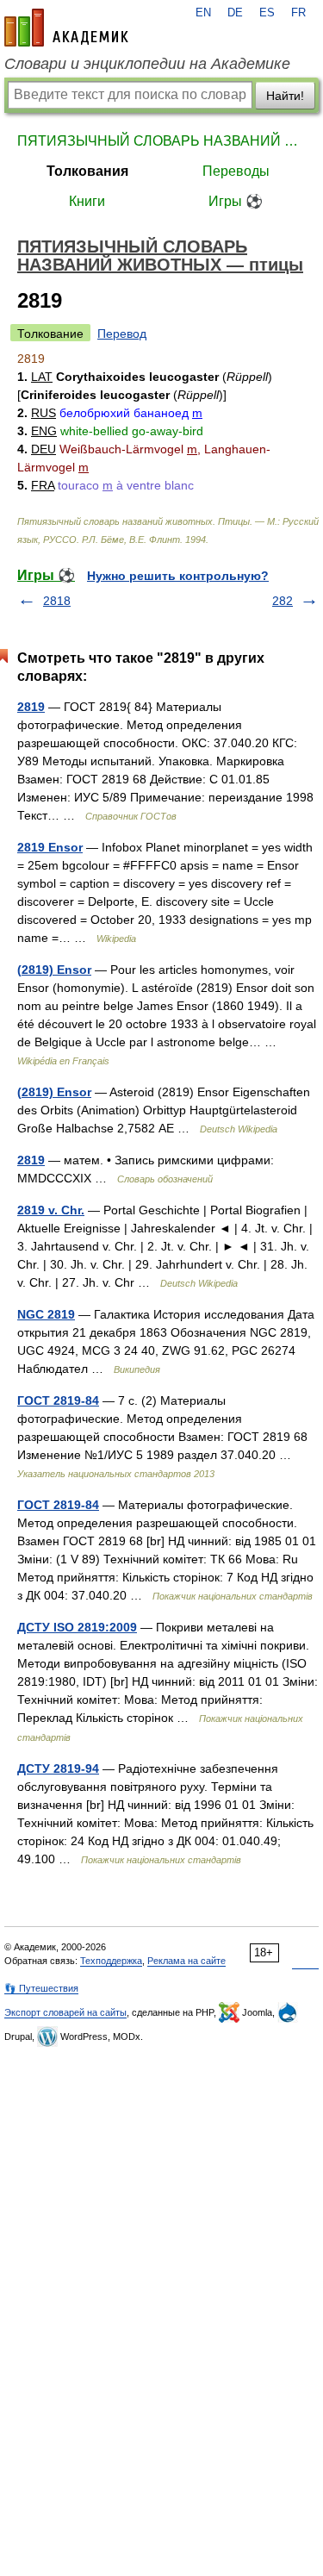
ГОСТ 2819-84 (58, 1400)
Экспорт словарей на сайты (65, 2012)
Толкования (87, 171)
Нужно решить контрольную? (178, 576)
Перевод (122, 334)
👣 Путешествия (41, 1988)
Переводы (236, 171)
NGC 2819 (46, 1314)
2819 (31, 707)
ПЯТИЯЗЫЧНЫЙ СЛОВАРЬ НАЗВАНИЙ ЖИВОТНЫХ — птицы (161, 141)
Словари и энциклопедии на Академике (147, 64)
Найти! (285, 96)
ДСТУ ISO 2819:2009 (77, 1627)
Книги (87, 201)
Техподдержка (111, 1961)
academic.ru (66, 28)
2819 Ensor (50, 847)
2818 (57, 601)
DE (235, 13)
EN (203, 13)
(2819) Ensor (54, 970)
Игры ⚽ (236, 201)
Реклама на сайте (186, 1961)
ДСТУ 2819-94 (58, 1768)
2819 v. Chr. (51, 1210)
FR (298, 13)
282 (283, 601)
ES (267, 13)
